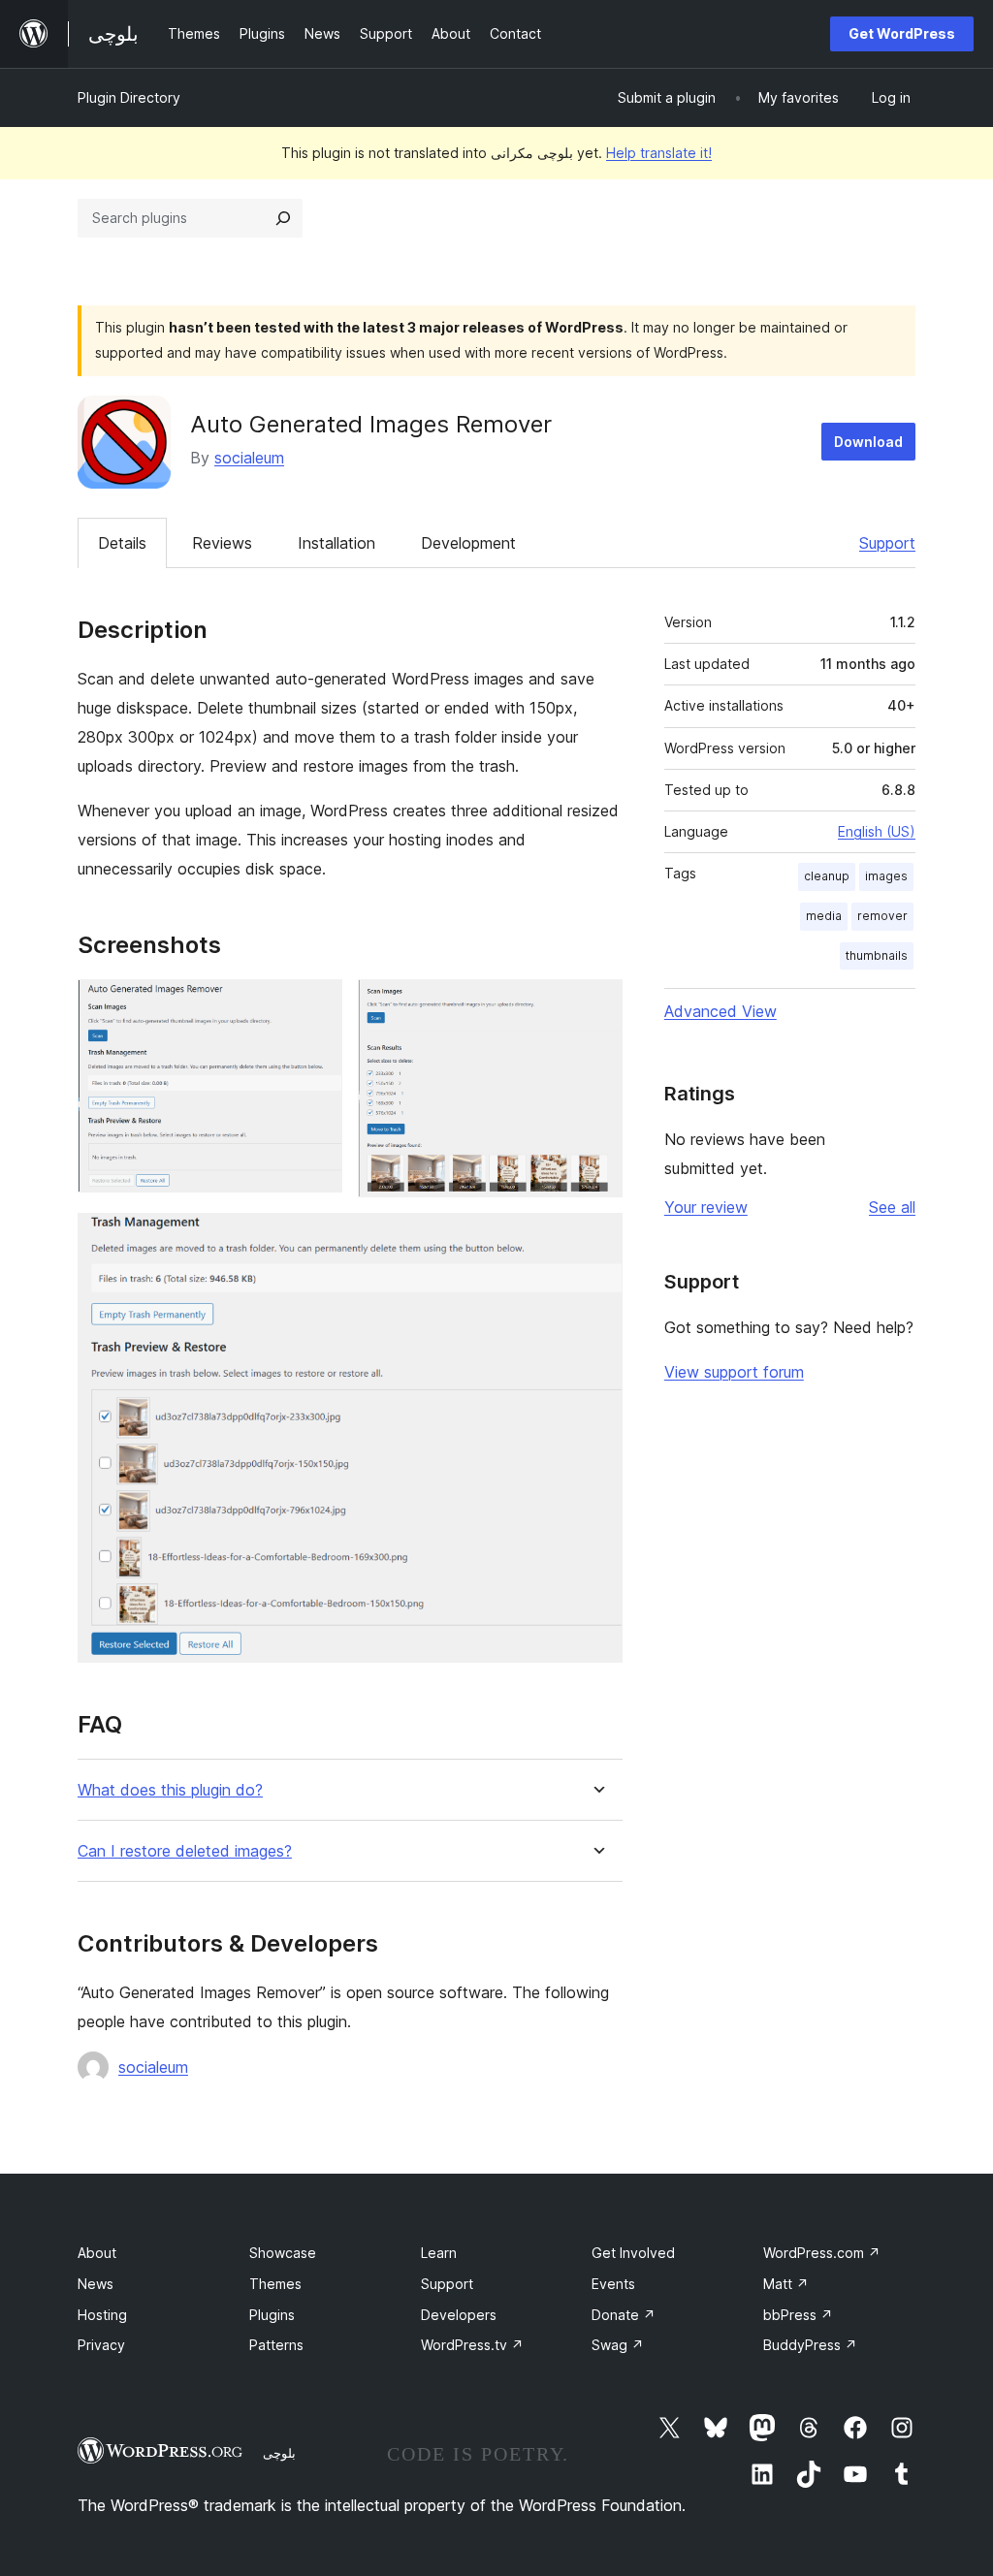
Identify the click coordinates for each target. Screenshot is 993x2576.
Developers (459, 2315)
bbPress (798, 2315)
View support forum (734, 1372)
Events (613, 2284)
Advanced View (721, 1011)
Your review (706, 1207)
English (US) (877, 831)
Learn (439, 2253)
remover (882, 916)
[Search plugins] (283, 218)
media (824, 916)
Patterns (276, 2345)
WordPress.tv (472, 2345)
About (97, 2253)
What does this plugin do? (170, 1790)
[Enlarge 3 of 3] (596, 1239)
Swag (618, 2345)
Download (868, 442)
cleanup (827, 876)
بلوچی (279, 2453)
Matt (786, 2284)
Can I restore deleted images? (185, 1851)
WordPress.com (822, 2253)
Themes (275, 2284)
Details (122, 543)
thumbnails (877, 955)
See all (892, 1207)
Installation (336, 543)
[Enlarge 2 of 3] (596, 1005)
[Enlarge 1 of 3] (316, 1005)
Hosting (102, 2315)
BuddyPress (810, 2345)
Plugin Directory (129, 97)
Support (887, 543)
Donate (624, 2315)
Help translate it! (659, 153)
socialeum (249, 458)
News (96, 2284)
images (886, 876)
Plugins (272, 2315)
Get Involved (633, 2253)
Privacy (101, 2345)
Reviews (222, 543)
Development (468, 543)
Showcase (283, 2253)
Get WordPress (902, 33)
